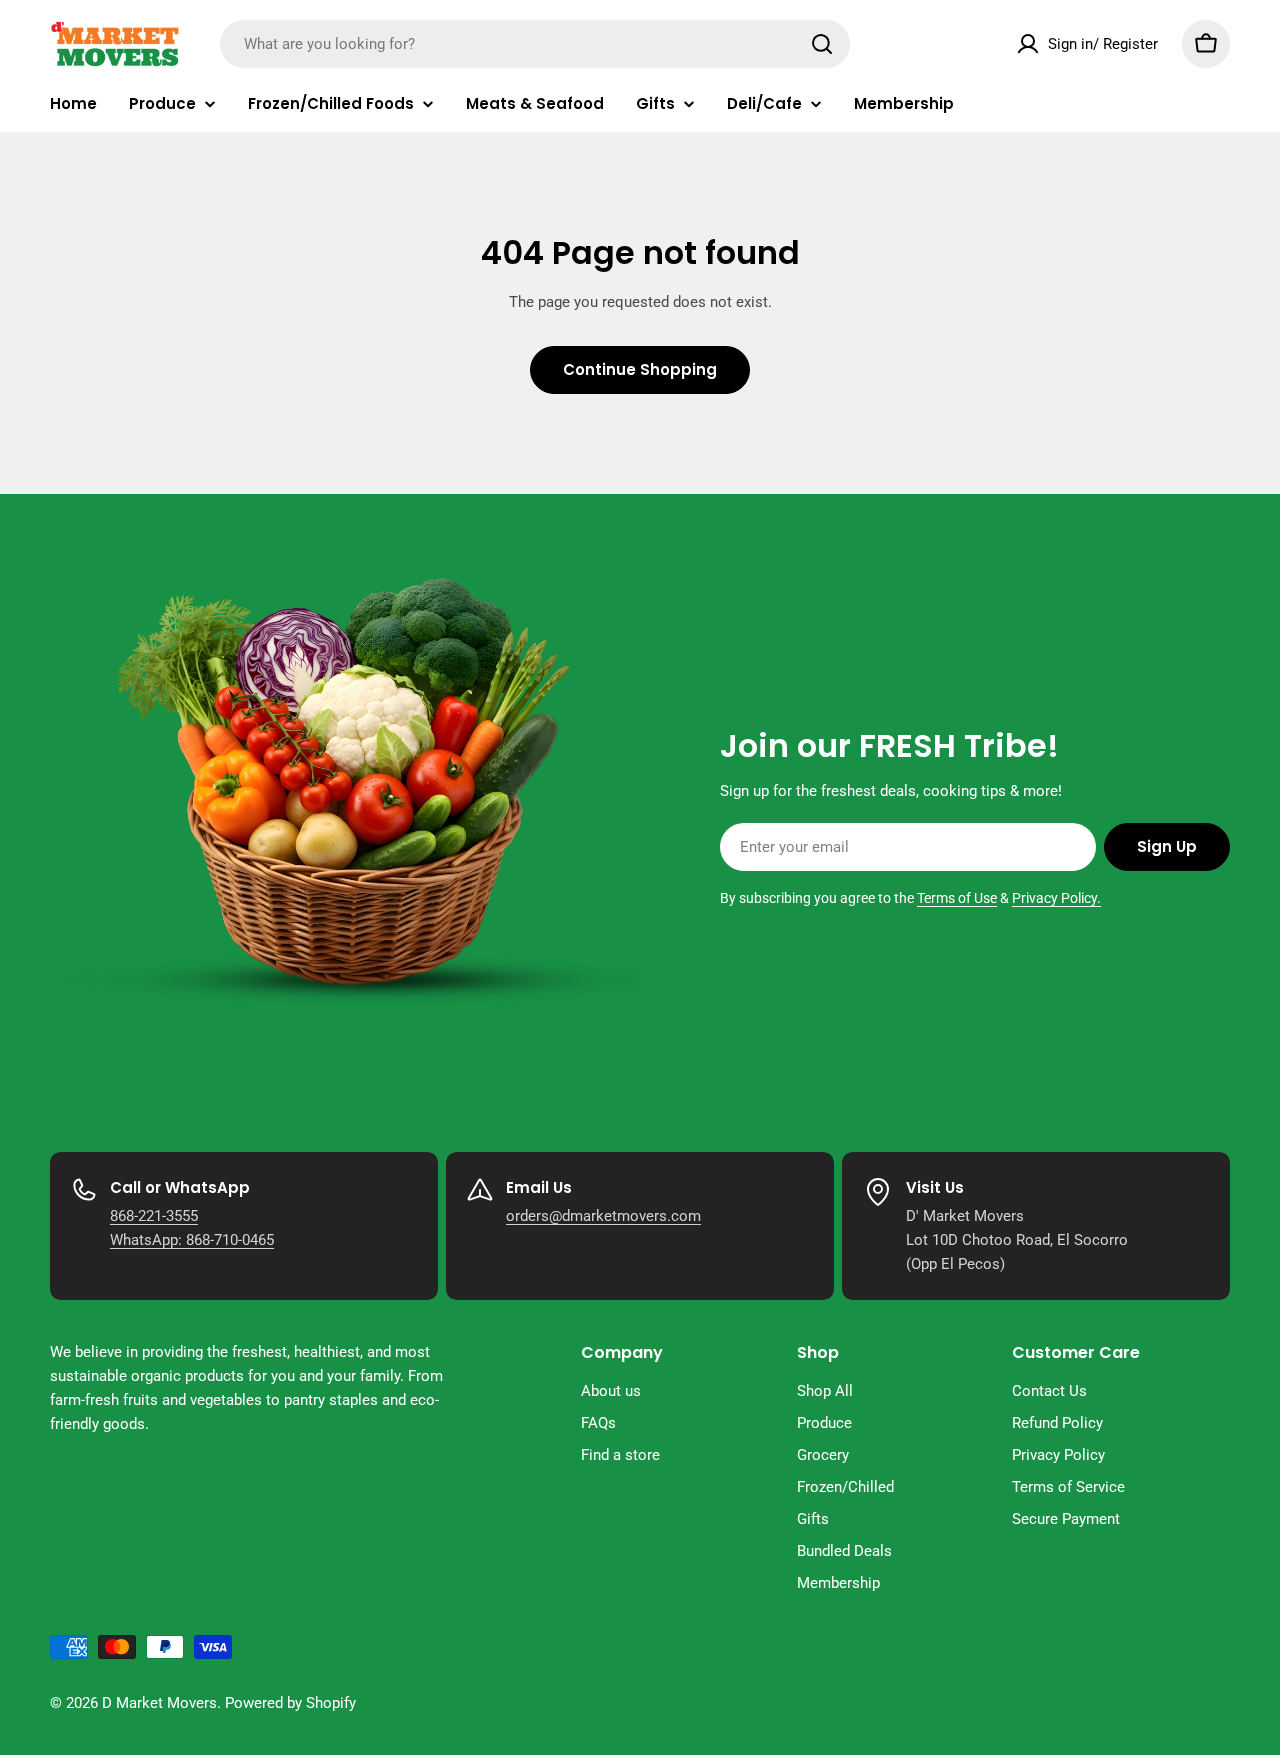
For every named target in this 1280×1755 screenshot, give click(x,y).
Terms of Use (957, 898)
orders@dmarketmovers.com (603, 1216)
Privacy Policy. (1056, 898)
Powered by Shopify (290, 1703)
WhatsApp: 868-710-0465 (192, 1240)
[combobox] (535, 44)
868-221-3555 (154, 1216)
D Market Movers (159, 1703)
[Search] (822, 44)
